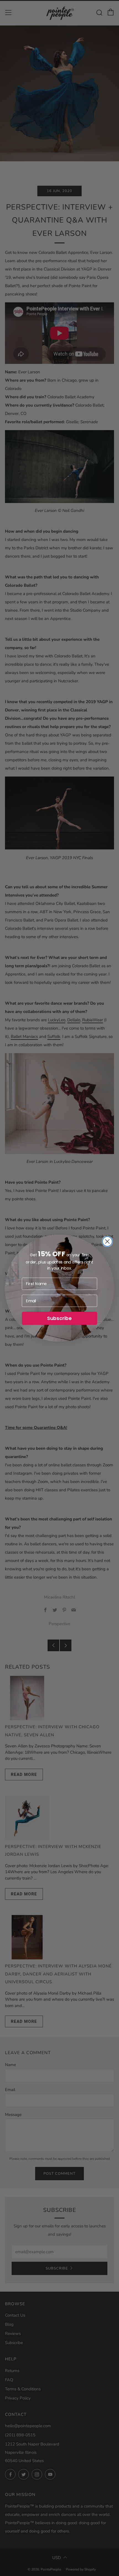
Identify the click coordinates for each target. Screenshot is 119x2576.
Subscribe (59, 1318)
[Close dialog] (107, 1241)
